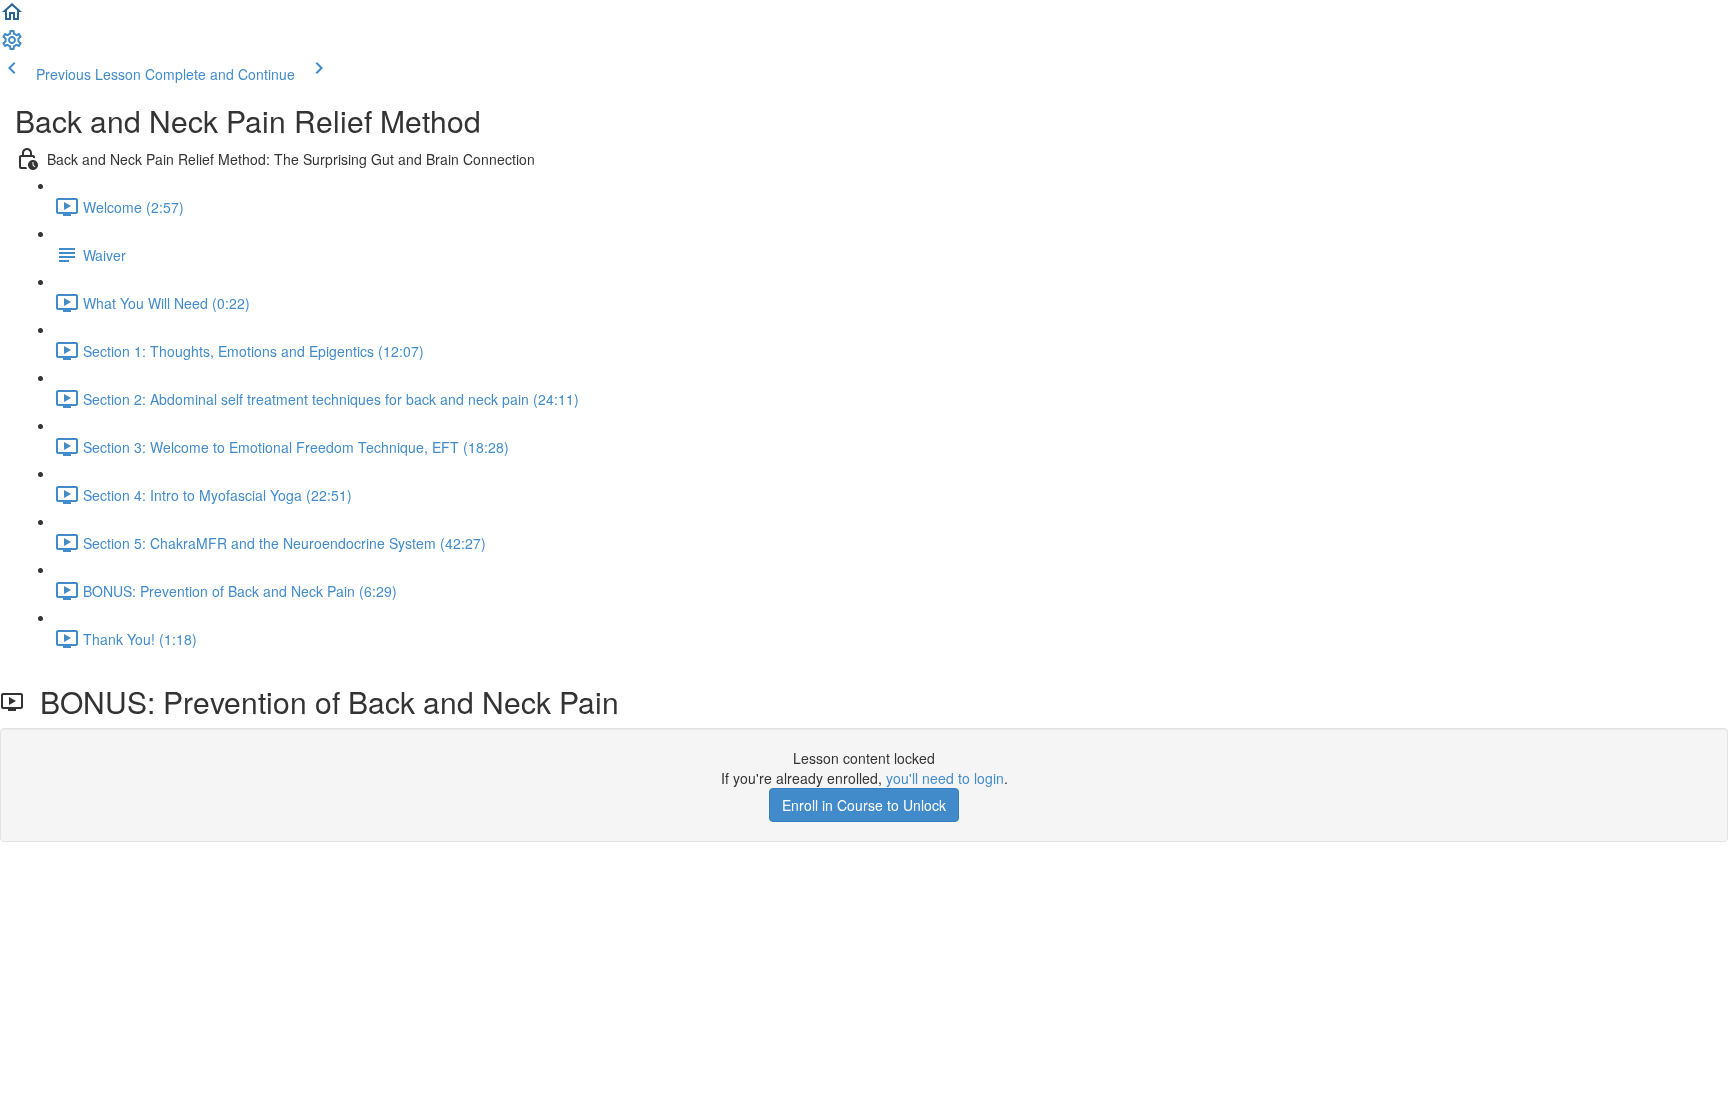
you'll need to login (945, 778)
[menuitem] (12, 46)
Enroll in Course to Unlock (864, 805)
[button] (12, 18)
